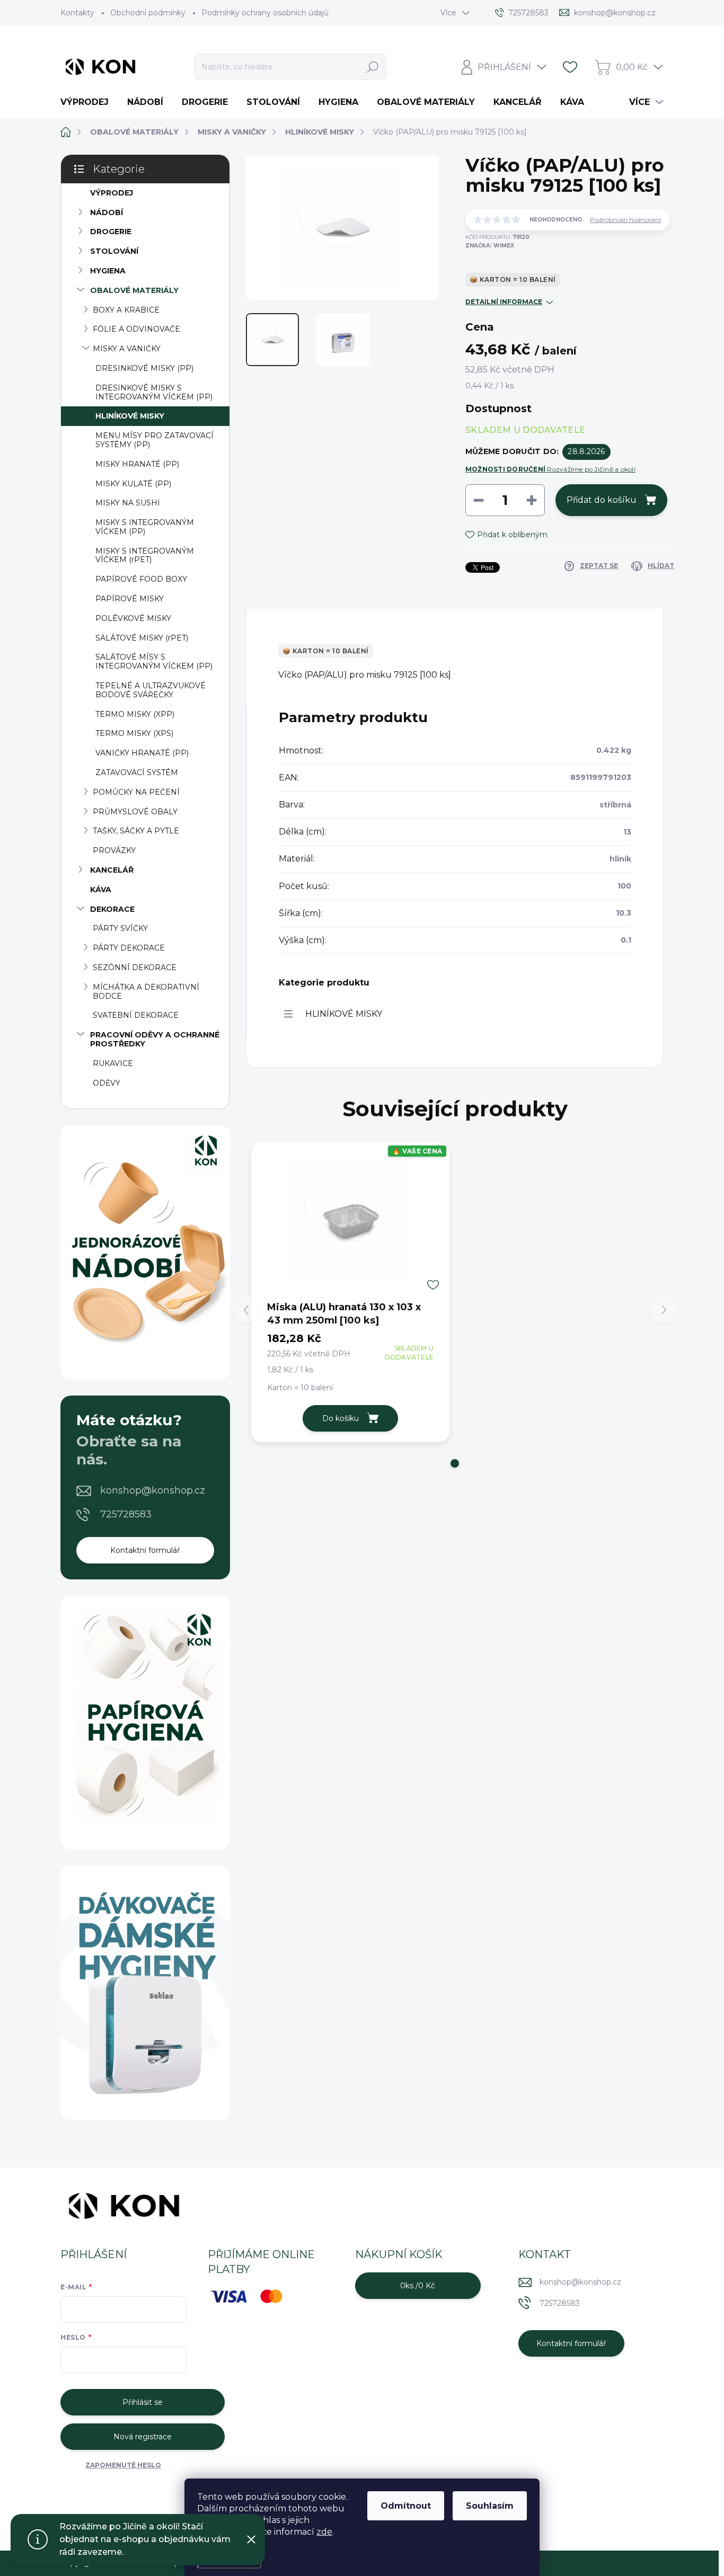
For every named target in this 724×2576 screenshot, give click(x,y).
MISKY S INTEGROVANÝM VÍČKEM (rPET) (145, 556)
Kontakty (77, 13)
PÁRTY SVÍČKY (120, 928)
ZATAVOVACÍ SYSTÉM (137, 772)
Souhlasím (490, 2506)
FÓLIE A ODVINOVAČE (136, 329)
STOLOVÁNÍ (114, 251)
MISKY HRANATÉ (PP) (137, 464)
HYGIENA (108, 271)
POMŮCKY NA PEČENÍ (136, 792)
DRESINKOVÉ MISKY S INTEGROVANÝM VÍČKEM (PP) (154, 392)
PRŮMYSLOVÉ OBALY (135, 812)
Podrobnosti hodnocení (625, 220)
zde (324, 2532)
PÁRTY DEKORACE (129, 948)
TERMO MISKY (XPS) (134, 733)
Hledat (373, 67)
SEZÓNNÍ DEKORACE (135, 967)
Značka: (490, 246)
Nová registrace (143, 2437)
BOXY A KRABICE (126, 310)
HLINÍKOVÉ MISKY (130, 416)
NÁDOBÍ (107, 212)
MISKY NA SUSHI (128, 503)
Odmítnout (406, 2506)
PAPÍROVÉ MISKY (130, 599)
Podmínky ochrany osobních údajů (265, 13)
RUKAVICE (113, 1063)
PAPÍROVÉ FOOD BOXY (141, 579)
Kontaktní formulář (145, 1550)
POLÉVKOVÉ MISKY (133, 618)
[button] (455, 1463)
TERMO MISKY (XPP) (135, 714)
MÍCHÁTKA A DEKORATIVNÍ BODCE (146, 992)
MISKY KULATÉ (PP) (133, 484)
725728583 (126, 1514)
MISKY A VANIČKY (127, 349)
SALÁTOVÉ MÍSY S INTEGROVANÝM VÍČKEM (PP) (154, 661)
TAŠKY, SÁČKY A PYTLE (136, 831)
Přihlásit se (143, 2402)
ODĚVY (107, 1083)
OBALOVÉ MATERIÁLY (134, 290)
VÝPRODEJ (112, 193)
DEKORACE (112, 909)
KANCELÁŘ (112, 870)
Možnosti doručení (550, 469)
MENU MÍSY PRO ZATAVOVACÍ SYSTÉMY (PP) (154, 440)
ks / (418, 2286)
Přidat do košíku (602, 500)
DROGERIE (111, 232)
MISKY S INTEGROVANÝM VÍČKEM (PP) (145, 527)
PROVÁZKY (114, 850)
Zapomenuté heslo (123, 2465)
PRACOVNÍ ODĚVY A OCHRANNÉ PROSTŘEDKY (155, 1039)
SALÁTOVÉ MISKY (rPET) (142, 638)
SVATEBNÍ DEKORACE (136, 1015)
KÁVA (101, 890)
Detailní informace (504, 302)
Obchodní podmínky (148, 13)
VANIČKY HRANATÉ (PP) (142, 753)
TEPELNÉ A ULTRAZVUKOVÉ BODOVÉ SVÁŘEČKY (151, 690)
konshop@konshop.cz (153, 1490)
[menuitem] (89, 102)
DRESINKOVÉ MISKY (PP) (144, 368)
